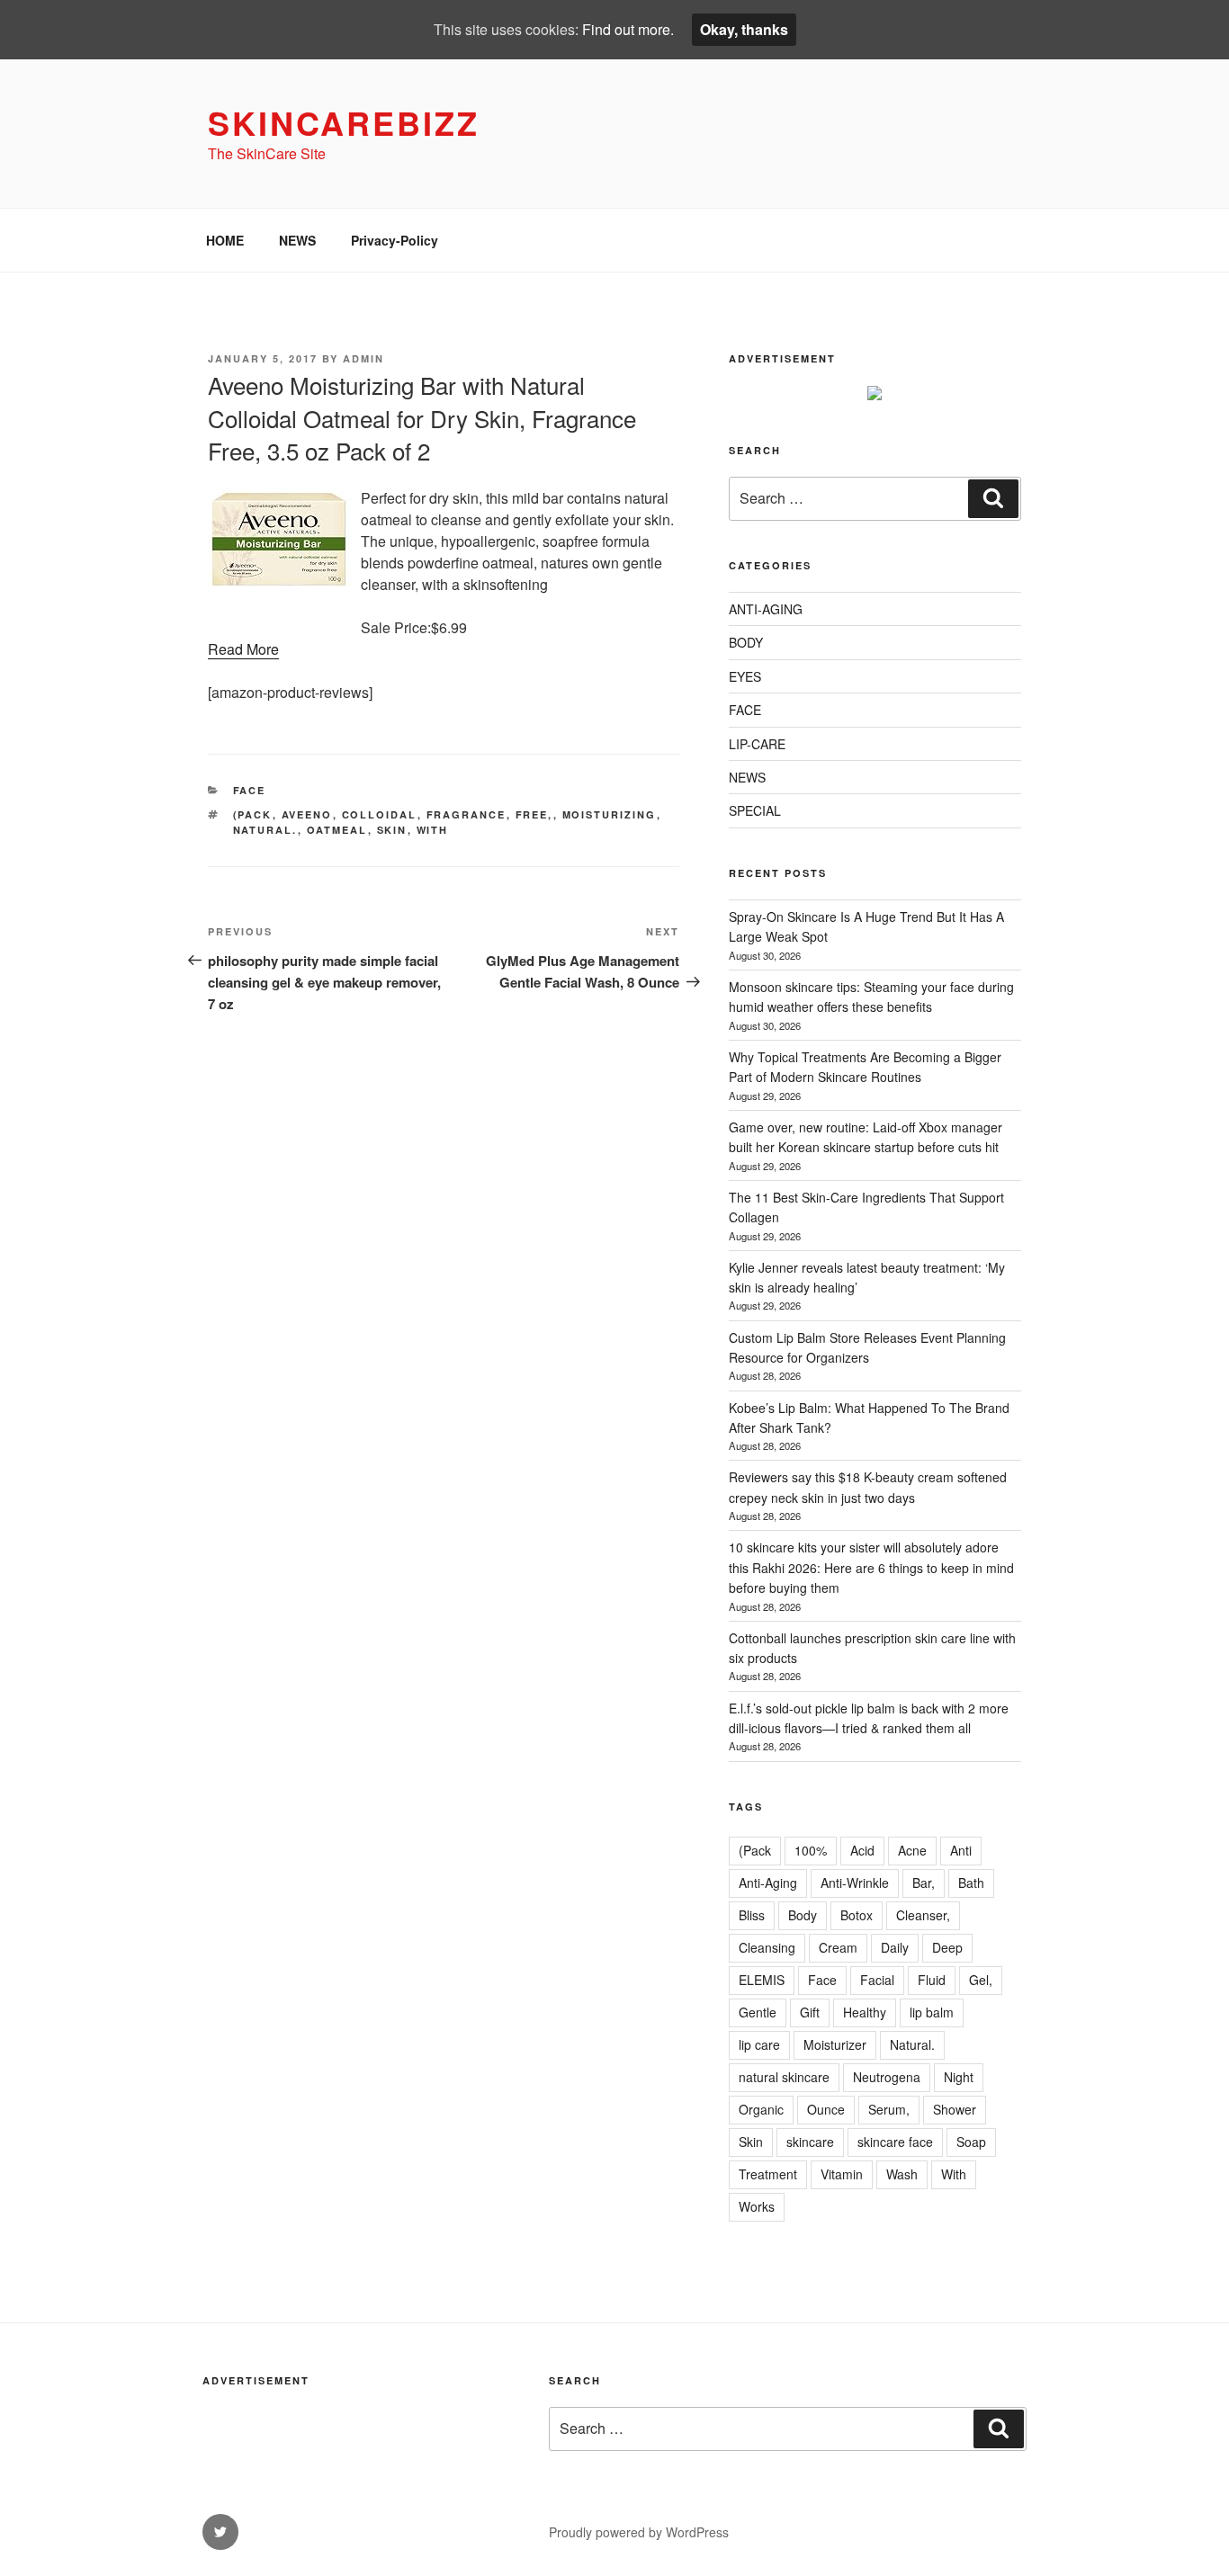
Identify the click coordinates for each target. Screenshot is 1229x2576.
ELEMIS (762, 1980)
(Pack (253, 814)
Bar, (924, 1883)
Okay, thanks (744, 29)
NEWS (297, 240)
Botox (857, 1915)
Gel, (981, 1980)
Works (757, 2206)
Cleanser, (923, 1915)
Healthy (865, 2012)
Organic (761, 2109)
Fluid (932, 1980)
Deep (947, 1947)
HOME (225, 240)
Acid (862, 1850)
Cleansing (767, 1947)
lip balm (932, 2012)
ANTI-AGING (766, 609)
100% (811, 1850)
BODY (746, 642)
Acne (912, 1850)
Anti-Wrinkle (855, 1883)
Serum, (889, 2109)
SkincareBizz (344, 122)
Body (803, 1915)
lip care (759, 2044)
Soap (971, 2142)
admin (363, 358)
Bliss (752, 1915)
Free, (534, 814)
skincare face (895, 2142)
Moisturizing (610, 814)
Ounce (826, 2109)
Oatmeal (337, 830)
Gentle (758, 2012)
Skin (392, 830)
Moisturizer (835, 2044)
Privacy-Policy (395, 240)
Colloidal (380, 814)
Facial (877, 1980)
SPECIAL (755, 810)
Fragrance (466, 814)
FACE (250, 790)
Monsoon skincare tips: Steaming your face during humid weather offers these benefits (871, 997)
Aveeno (307, 814)
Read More (243, 649)
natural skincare (784, 2077)
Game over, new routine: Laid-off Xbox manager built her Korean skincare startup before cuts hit (866, 1137)
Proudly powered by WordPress (639, 2532)
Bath (971, 1883)
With (433, 830)
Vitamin (842, 2174)
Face (822, 1980)
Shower (955, 2109)
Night (959, 2077)
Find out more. (628, 29)
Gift (810, 2012)
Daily (895, 1947)
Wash (902, 2174)
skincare (810, 2142)
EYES (745, 676)
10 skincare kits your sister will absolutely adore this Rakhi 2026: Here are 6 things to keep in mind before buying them (871, 1567)
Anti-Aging (768, 1883)
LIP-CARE (757, 744)
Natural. (265, 830)
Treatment (768, 2174)
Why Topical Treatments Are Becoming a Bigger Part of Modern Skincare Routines (865, 1067)
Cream (838, 1947)
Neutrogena (887, 2077)
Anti (961, 1850)
